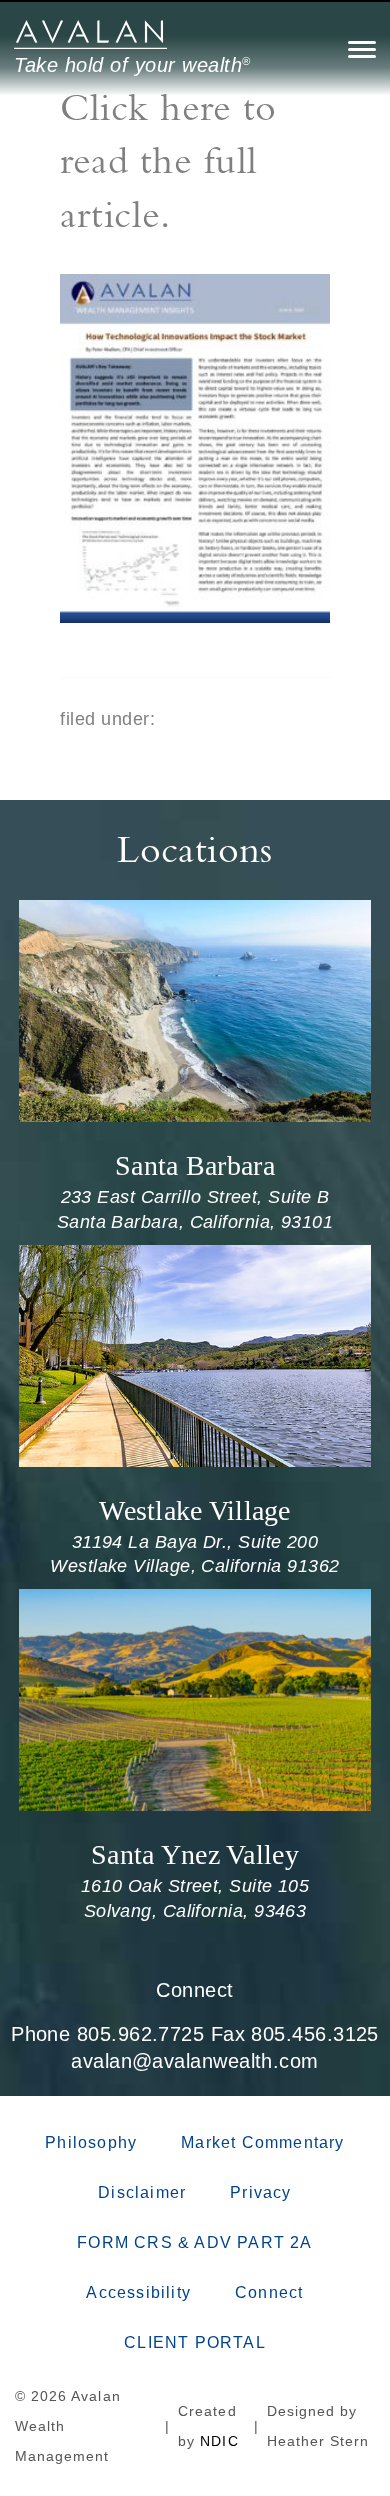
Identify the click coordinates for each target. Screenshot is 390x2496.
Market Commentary (262, 2142)
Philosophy (91, 2142)
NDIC (219, 2441)
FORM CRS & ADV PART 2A (194, 2242)
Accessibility (138, 2292)
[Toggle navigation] (362, 49)
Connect (194, 1990)
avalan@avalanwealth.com (194, 2061)
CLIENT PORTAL (195, 2342)
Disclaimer (142, 2192)
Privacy (260, 2192)
